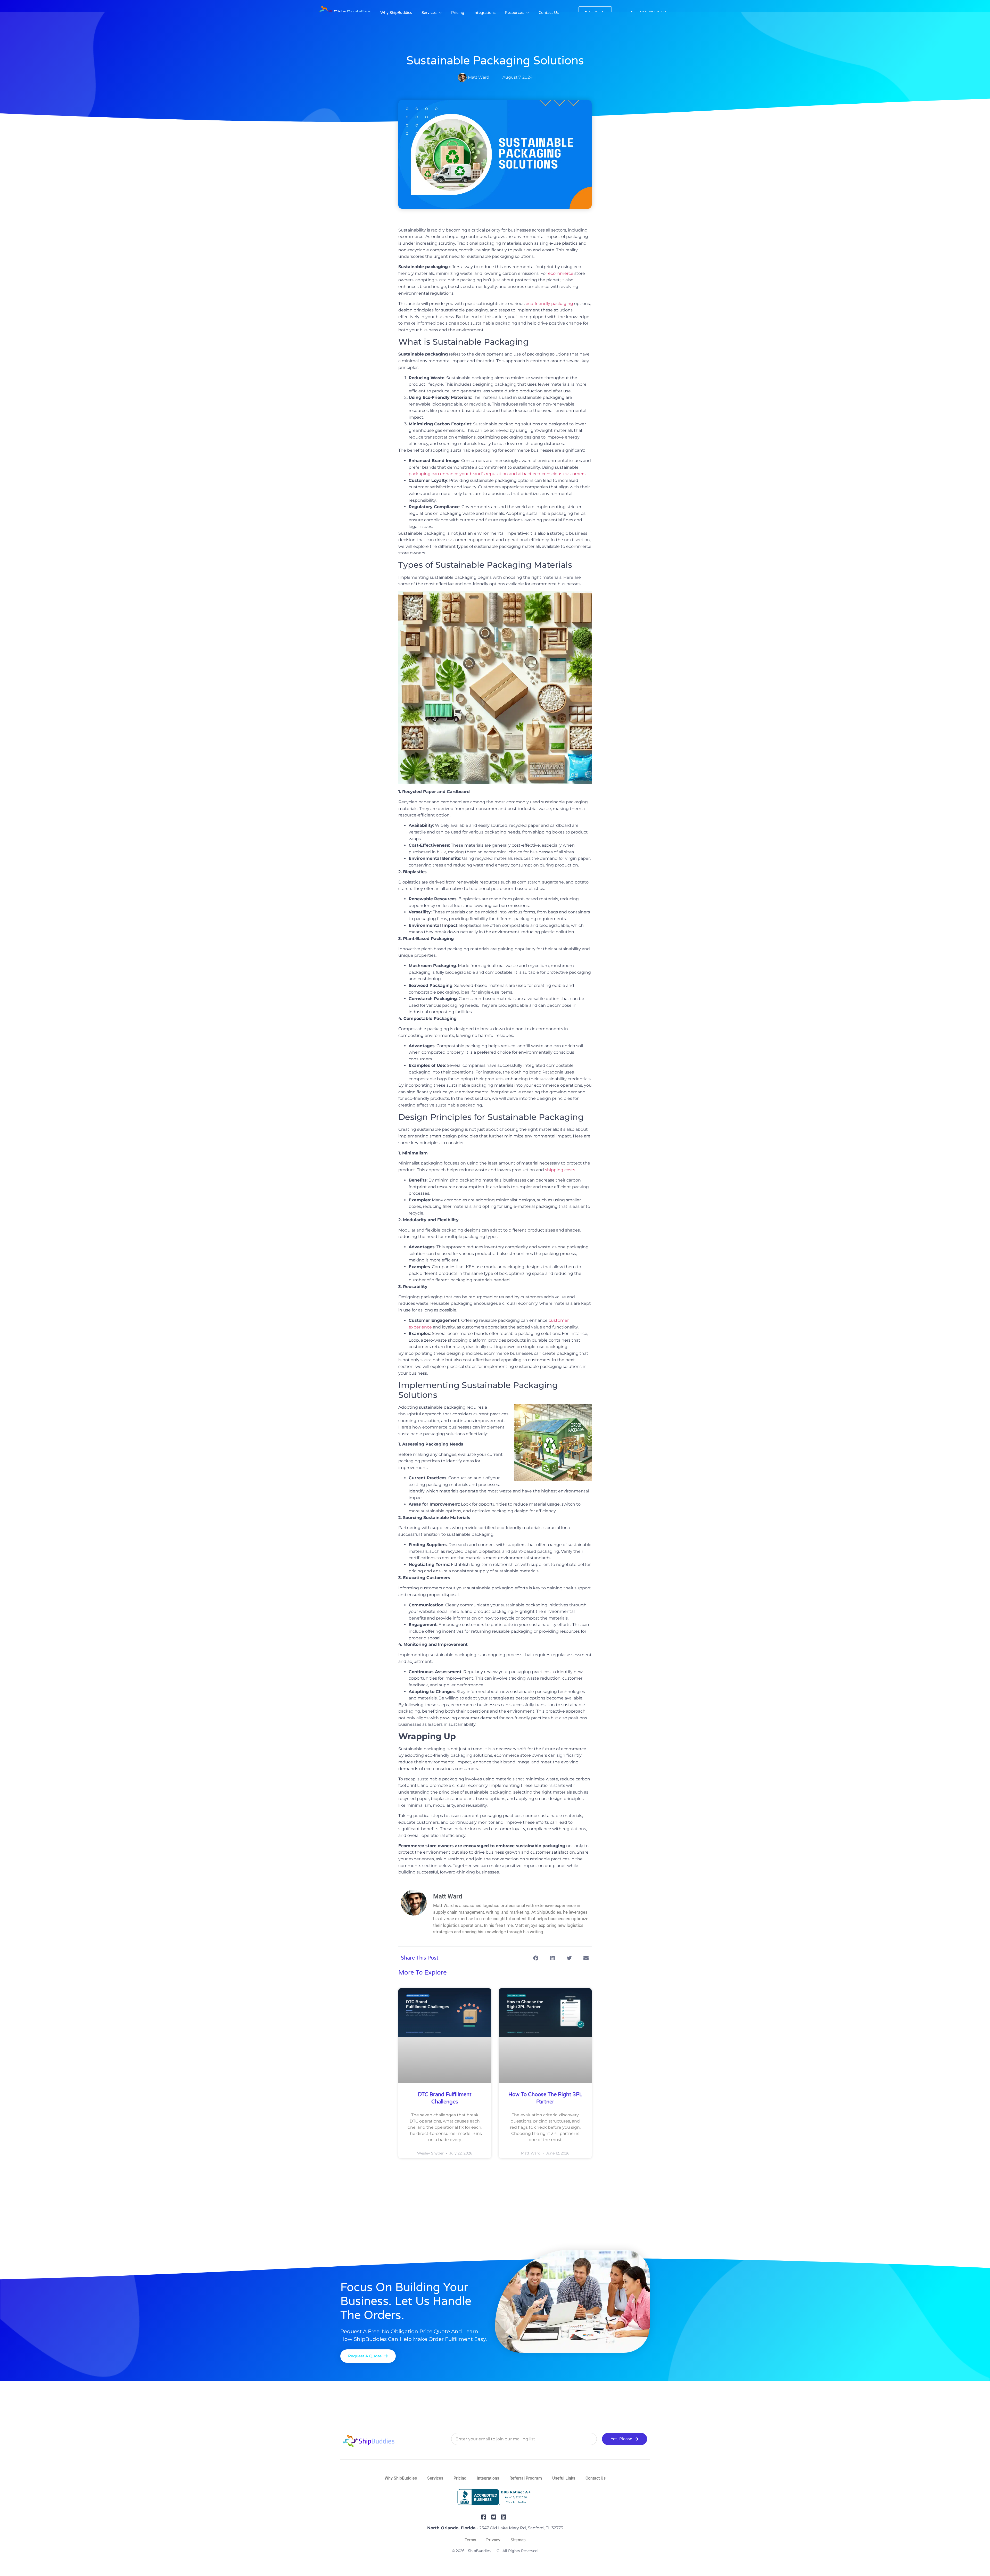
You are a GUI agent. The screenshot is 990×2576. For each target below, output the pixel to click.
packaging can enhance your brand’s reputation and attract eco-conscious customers (497, 474)
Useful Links (564, 2499)
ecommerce (561, 273)
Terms (470, 2561)
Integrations (485, 13)
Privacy (493, 2561)
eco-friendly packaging (549, 304)
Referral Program (526, 2499)
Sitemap (518, 2561)
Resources (514, 13)
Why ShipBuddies (396, 13)
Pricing (458, 13)
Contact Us (549, 13)
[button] (536, 1958)
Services (429, 13)
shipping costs (560, 1170)
